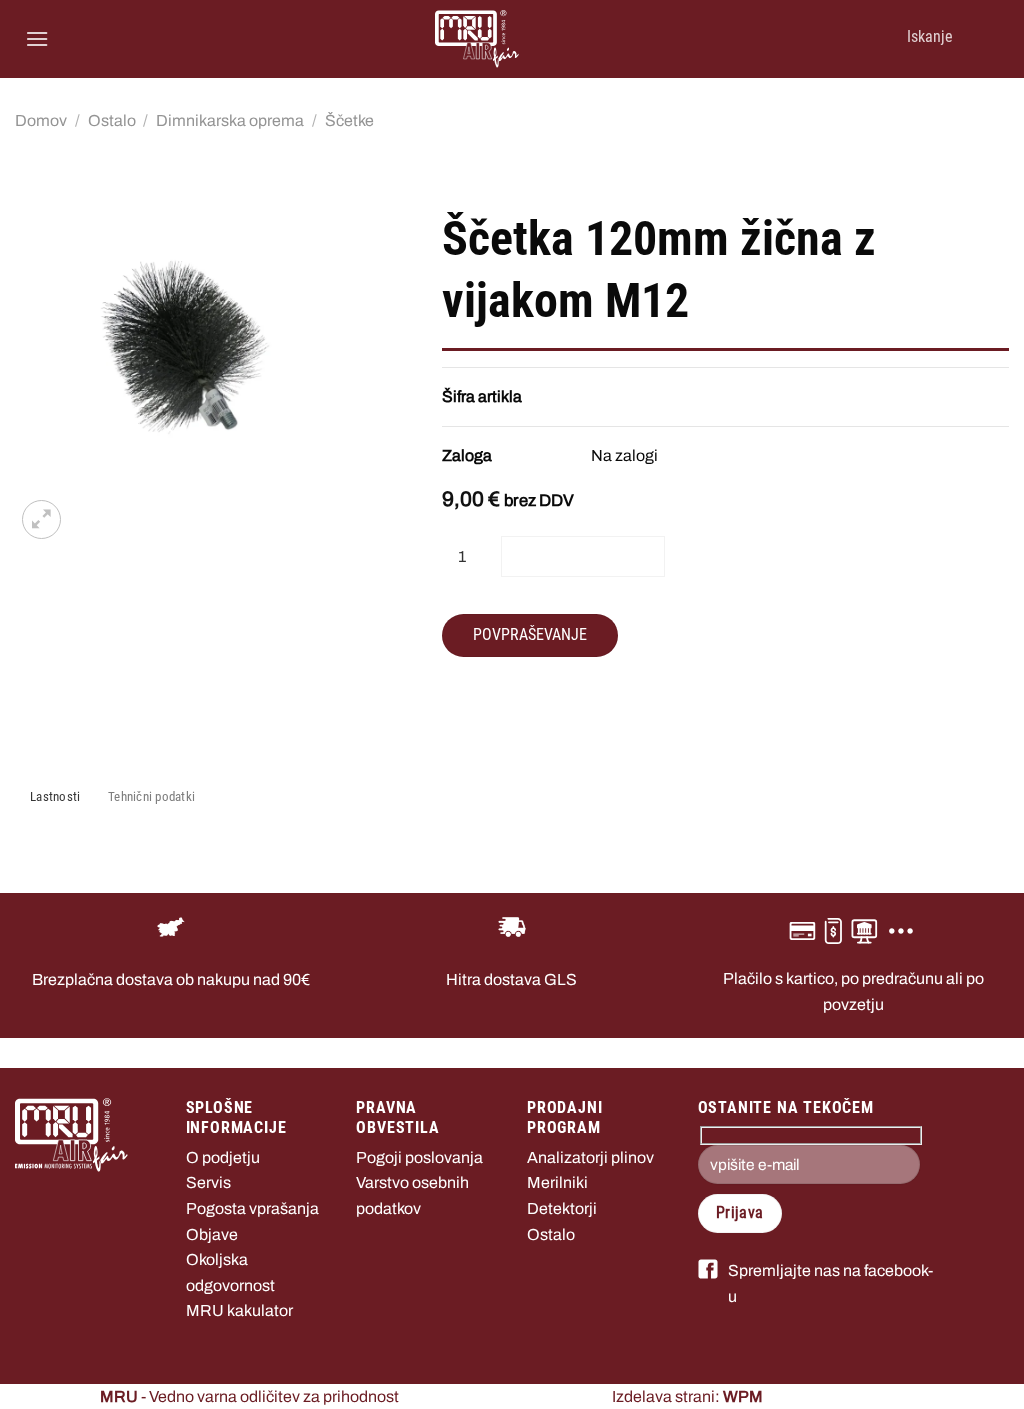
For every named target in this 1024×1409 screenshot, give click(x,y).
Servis (208, 1182)
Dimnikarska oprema (230, 120)
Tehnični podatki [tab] (151, 796)
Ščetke (349, 120)
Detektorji (562, 1208)
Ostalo (112, 120)
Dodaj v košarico (583, 555)
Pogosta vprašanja (252, 1208)
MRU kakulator (239, 1310)
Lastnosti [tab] (55, 796)
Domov (41, 120)
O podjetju (223, 1157)
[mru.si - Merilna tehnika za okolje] (477, 39)
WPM (743, 1396)
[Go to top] (982, 1381)
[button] (37, 38)
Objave (212, 1234)
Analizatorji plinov (590, 1157)
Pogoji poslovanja (419, 1157)
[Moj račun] (975, 39)
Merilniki (557, 1182)
